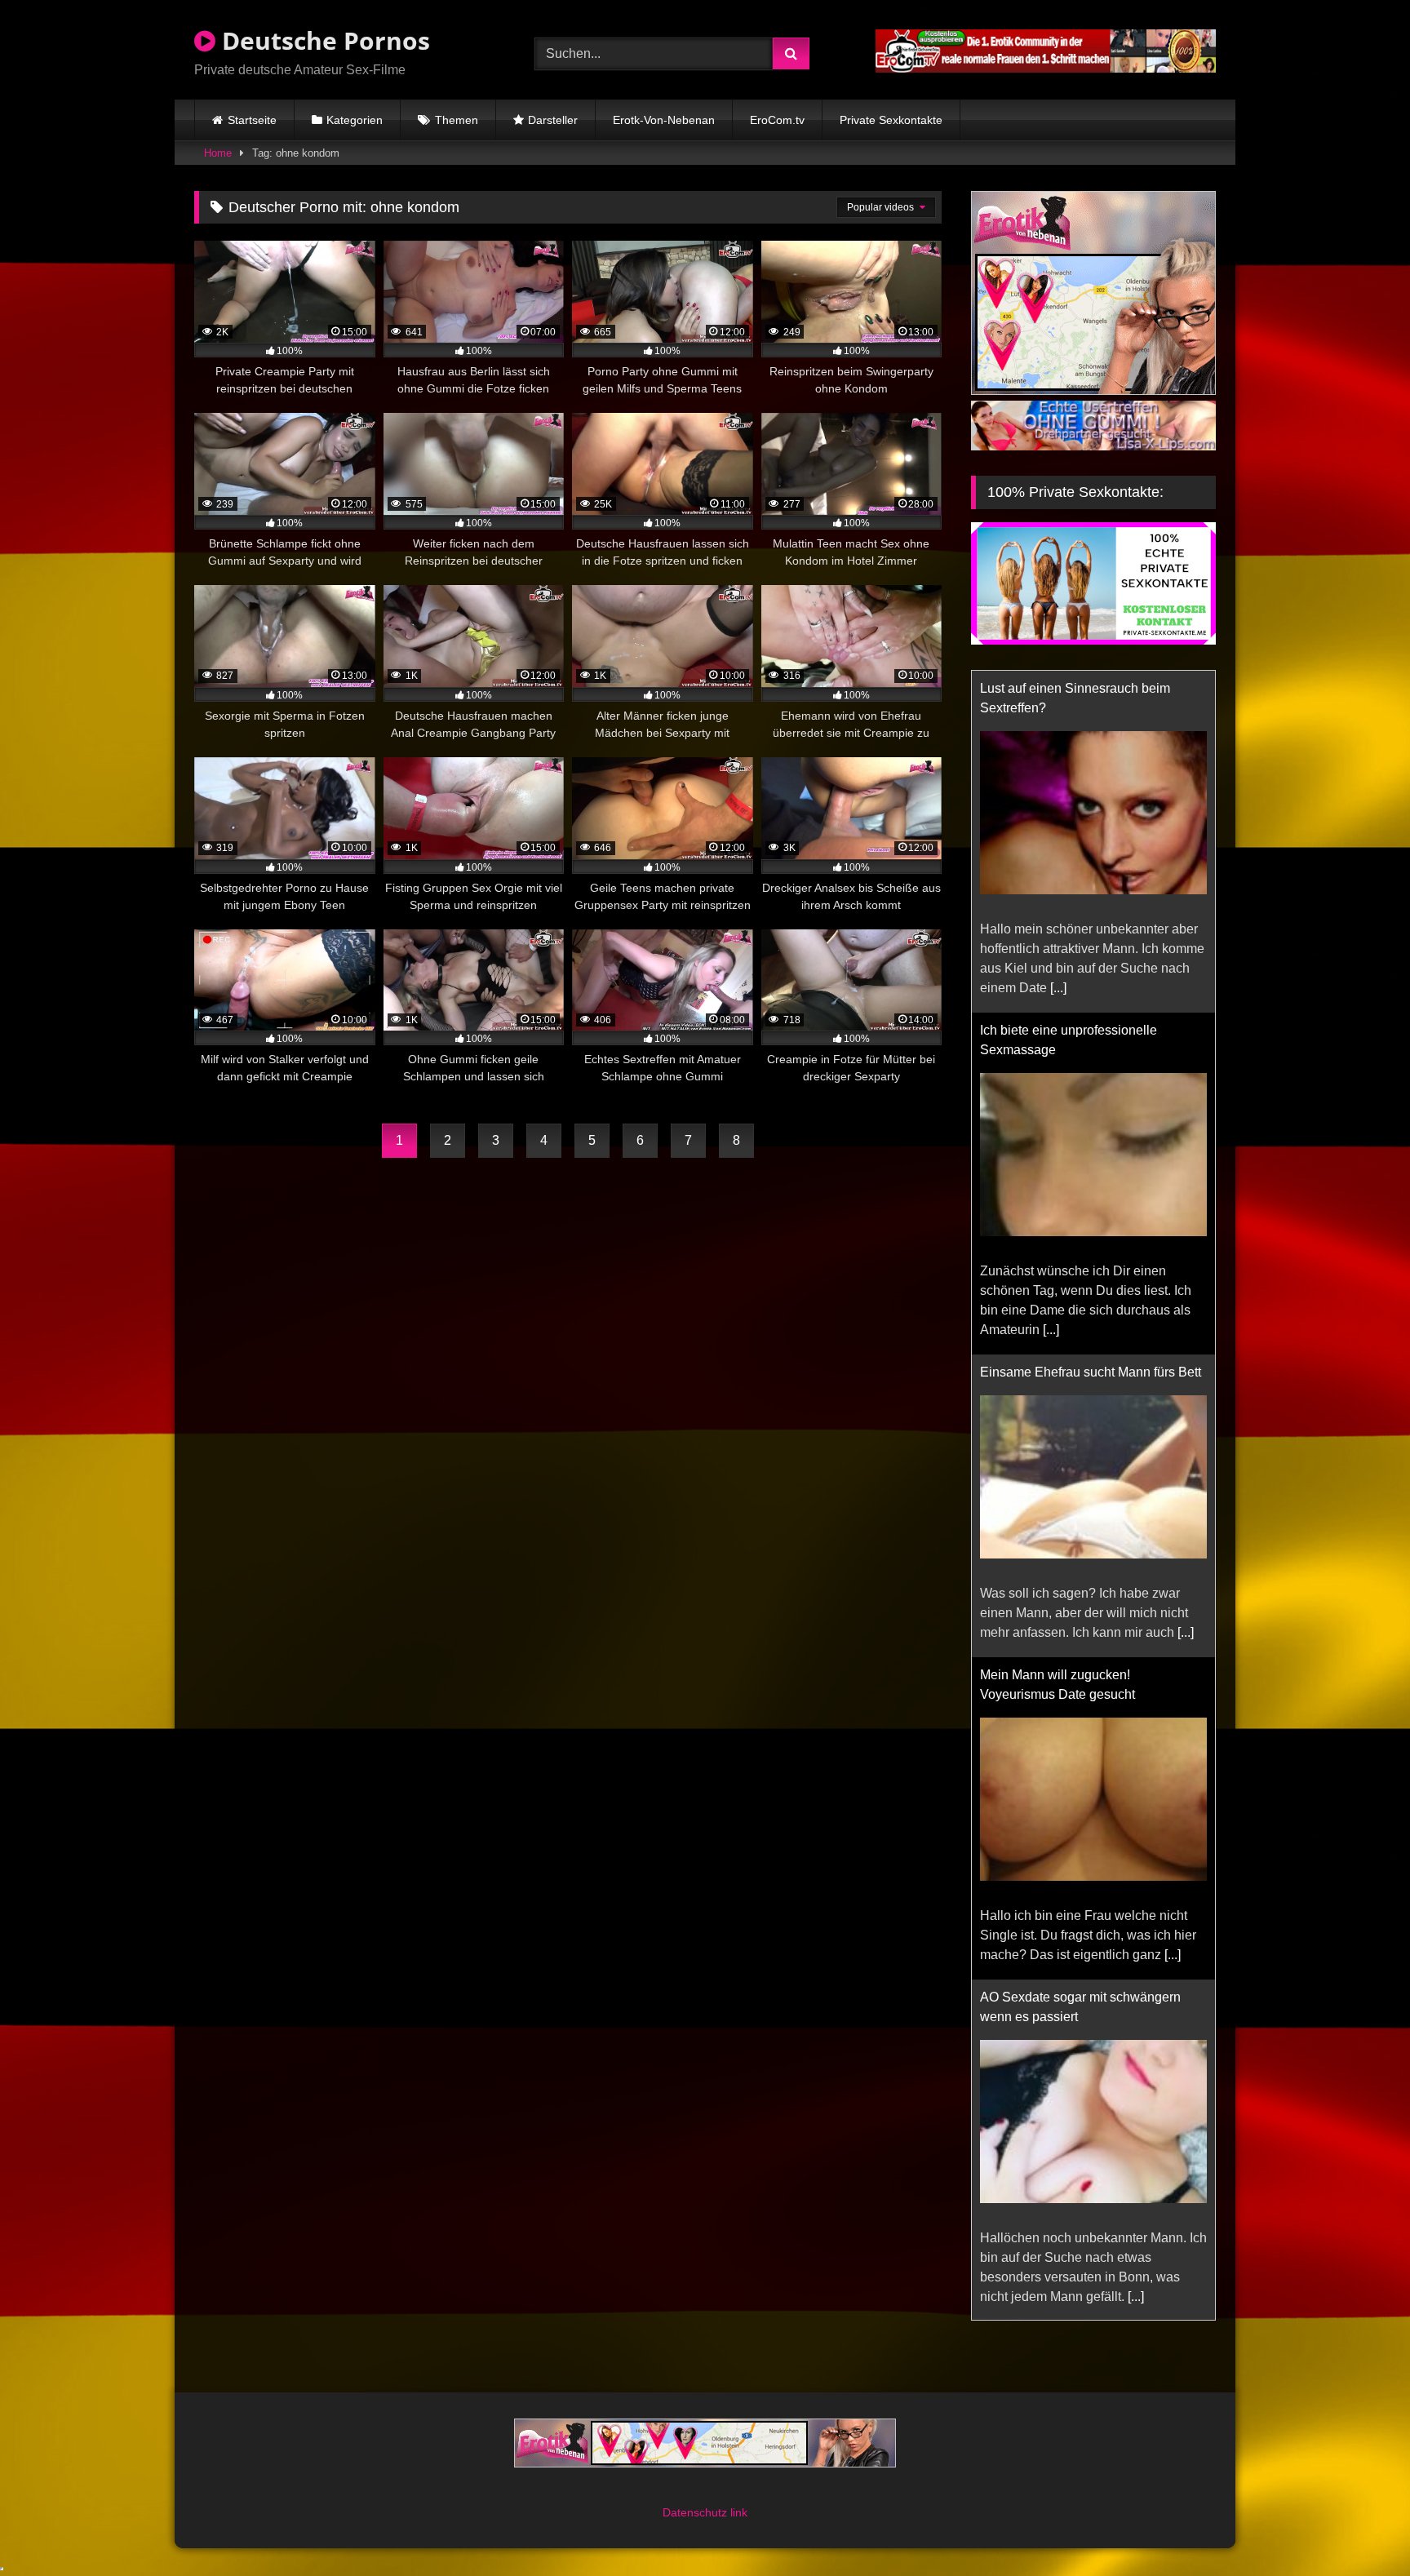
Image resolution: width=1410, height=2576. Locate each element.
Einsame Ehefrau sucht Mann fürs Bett (1091, 1030)
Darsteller (553, 120)
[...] (1051, 988)
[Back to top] (1359, 2527)
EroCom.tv (777, 120)
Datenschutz (696, 2512)
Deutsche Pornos (323, 40)
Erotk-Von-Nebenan (664, 120)
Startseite (252, 120)
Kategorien (355, 120)
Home (218, 153)
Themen (457, 120)
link (739, 2512)
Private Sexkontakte (891, 120)
